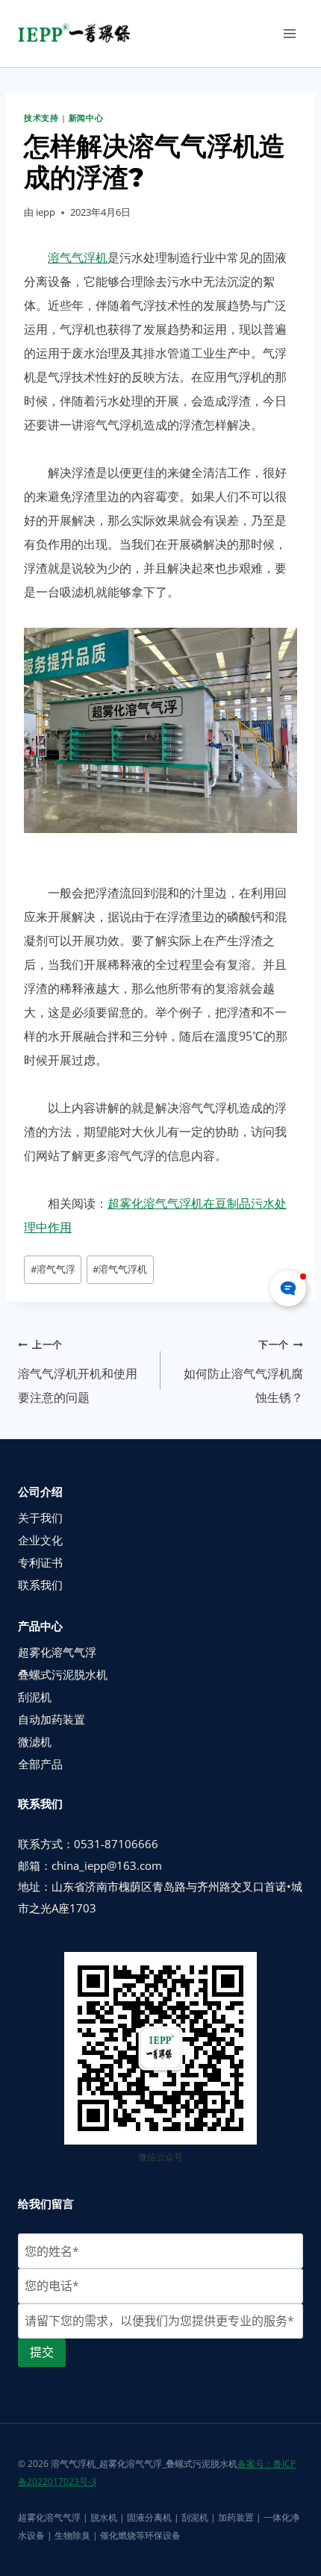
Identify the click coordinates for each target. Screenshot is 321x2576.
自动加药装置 (52, 1719)
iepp (46, 212)
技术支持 (41, 118)
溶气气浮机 (78, 258)
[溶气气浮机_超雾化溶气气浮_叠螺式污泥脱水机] (80, 34)
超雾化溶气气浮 (57, 1652)
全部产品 (40, 1764)
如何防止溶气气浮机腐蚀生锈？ (243, 1372)
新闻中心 (86, 118)
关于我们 (40, 1518)
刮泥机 (35, 1697)
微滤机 (35, 1741)
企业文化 (40, 1540)
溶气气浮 (53, 1269)
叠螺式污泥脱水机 (63, 1674)
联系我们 (40, 1585)
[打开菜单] (289, 33)
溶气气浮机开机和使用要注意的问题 (78, 1372)
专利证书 (40, 1562)
